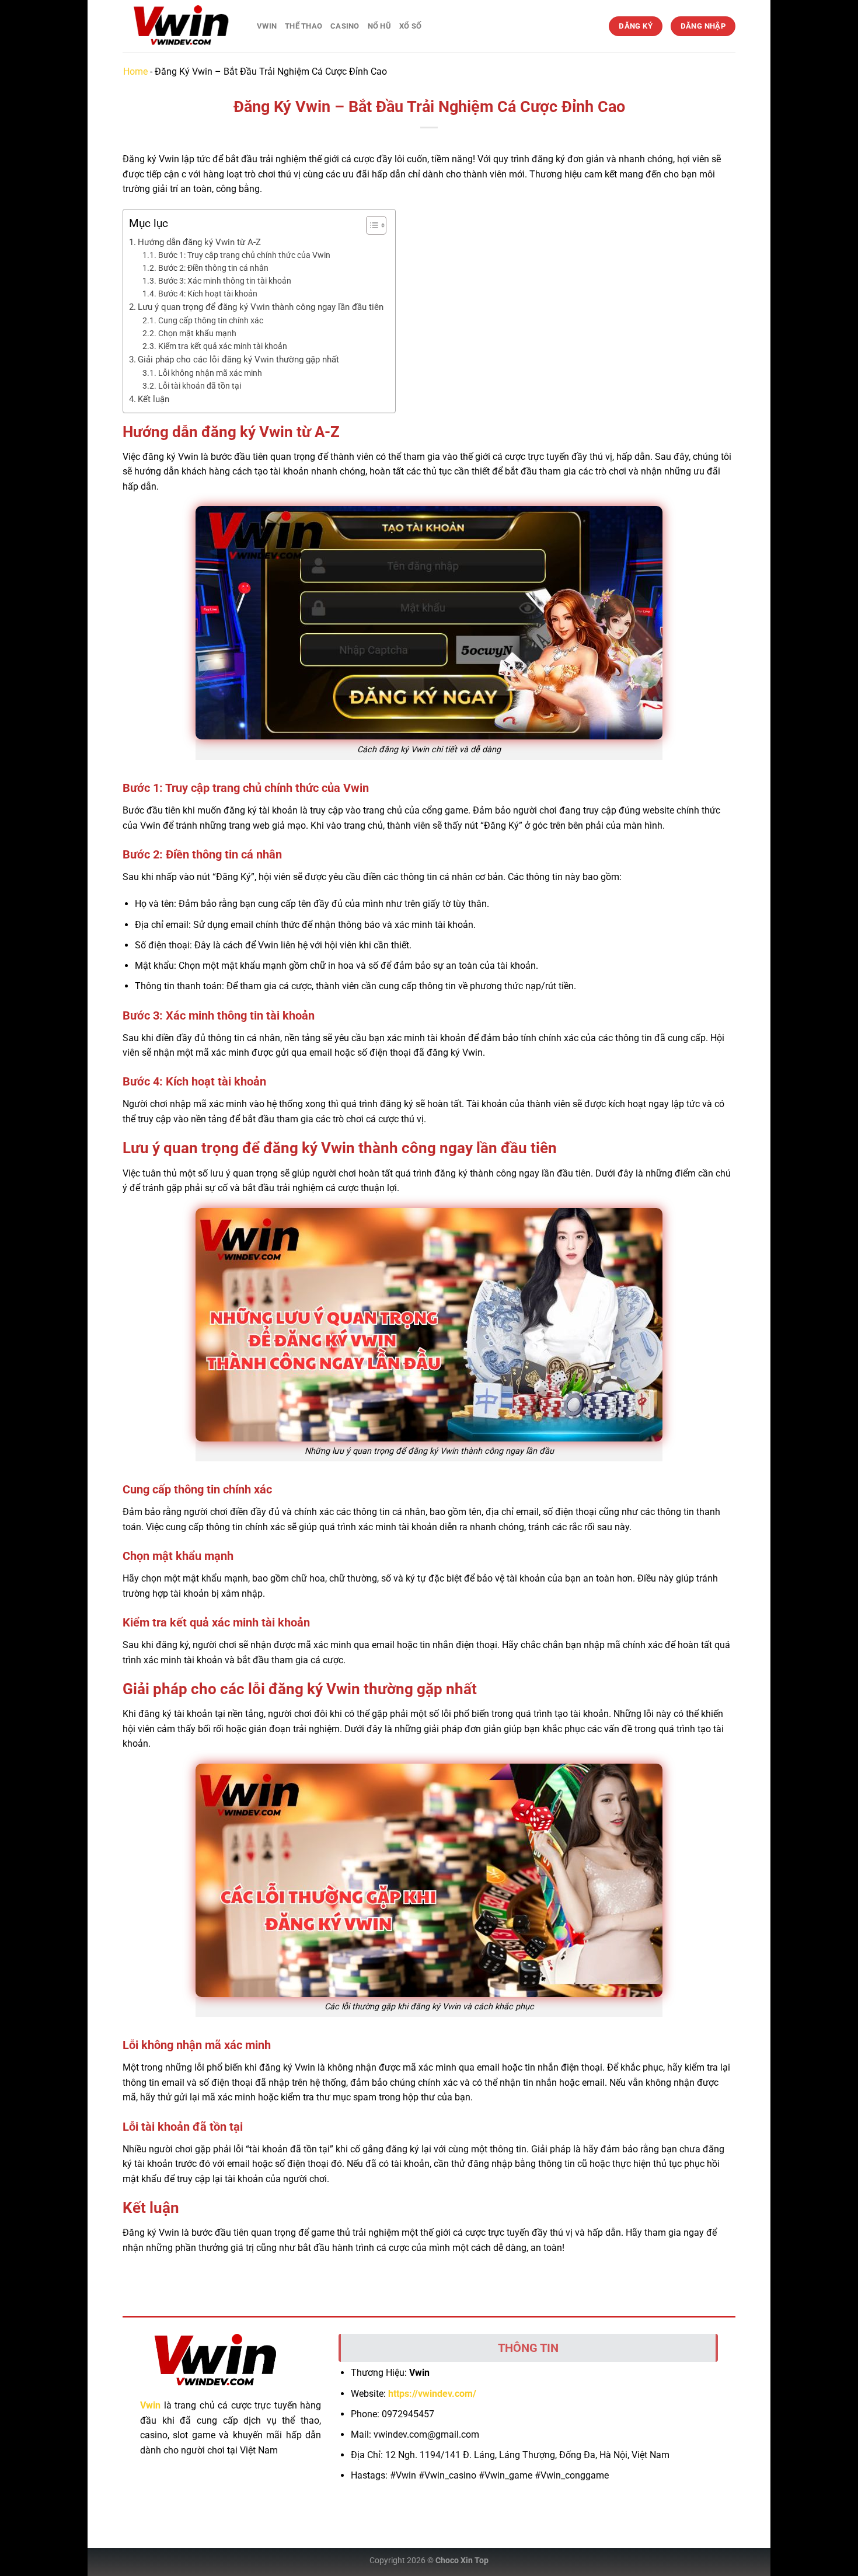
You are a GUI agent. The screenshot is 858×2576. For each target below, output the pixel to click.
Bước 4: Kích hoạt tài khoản (208, 294)
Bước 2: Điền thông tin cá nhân (213, 268)
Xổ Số (410, 26)
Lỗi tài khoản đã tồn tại (200, 386)
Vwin (267, 26)
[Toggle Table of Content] (370, 225)
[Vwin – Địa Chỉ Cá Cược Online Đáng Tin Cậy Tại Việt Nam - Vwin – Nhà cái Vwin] (181, 27)
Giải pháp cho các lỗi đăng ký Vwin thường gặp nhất (238, 359)
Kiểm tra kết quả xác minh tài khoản (223, 346)
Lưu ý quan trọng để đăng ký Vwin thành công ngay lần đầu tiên (261, 307)
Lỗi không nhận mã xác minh (210, 373)
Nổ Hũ (379, 26)
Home (135, 71)
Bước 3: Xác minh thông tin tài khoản (225, 281)
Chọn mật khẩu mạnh (198, 333)
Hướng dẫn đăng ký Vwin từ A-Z (199, 242)
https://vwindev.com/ (432, 2394)
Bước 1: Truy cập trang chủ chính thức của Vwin (244, 255)
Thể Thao (304, 26)
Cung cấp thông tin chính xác (211, 320)
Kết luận (154, 399)
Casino (345, 26)
